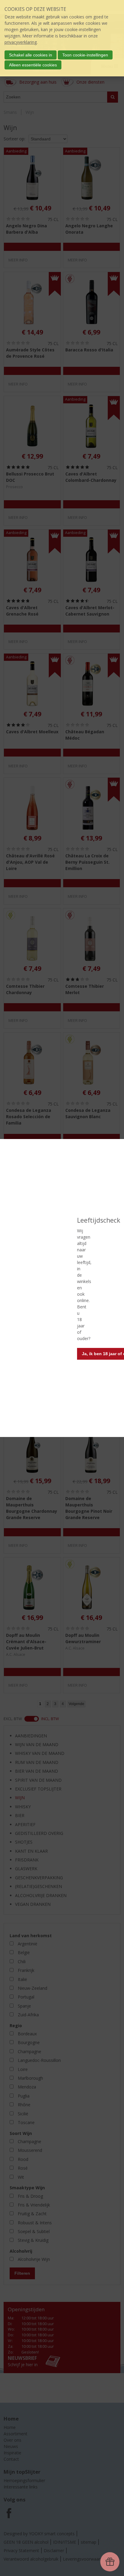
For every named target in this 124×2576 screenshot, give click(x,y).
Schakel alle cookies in (31, 55)
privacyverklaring (21, 42)
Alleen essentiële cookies (33, 65)
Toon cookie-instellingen (85, 55)
